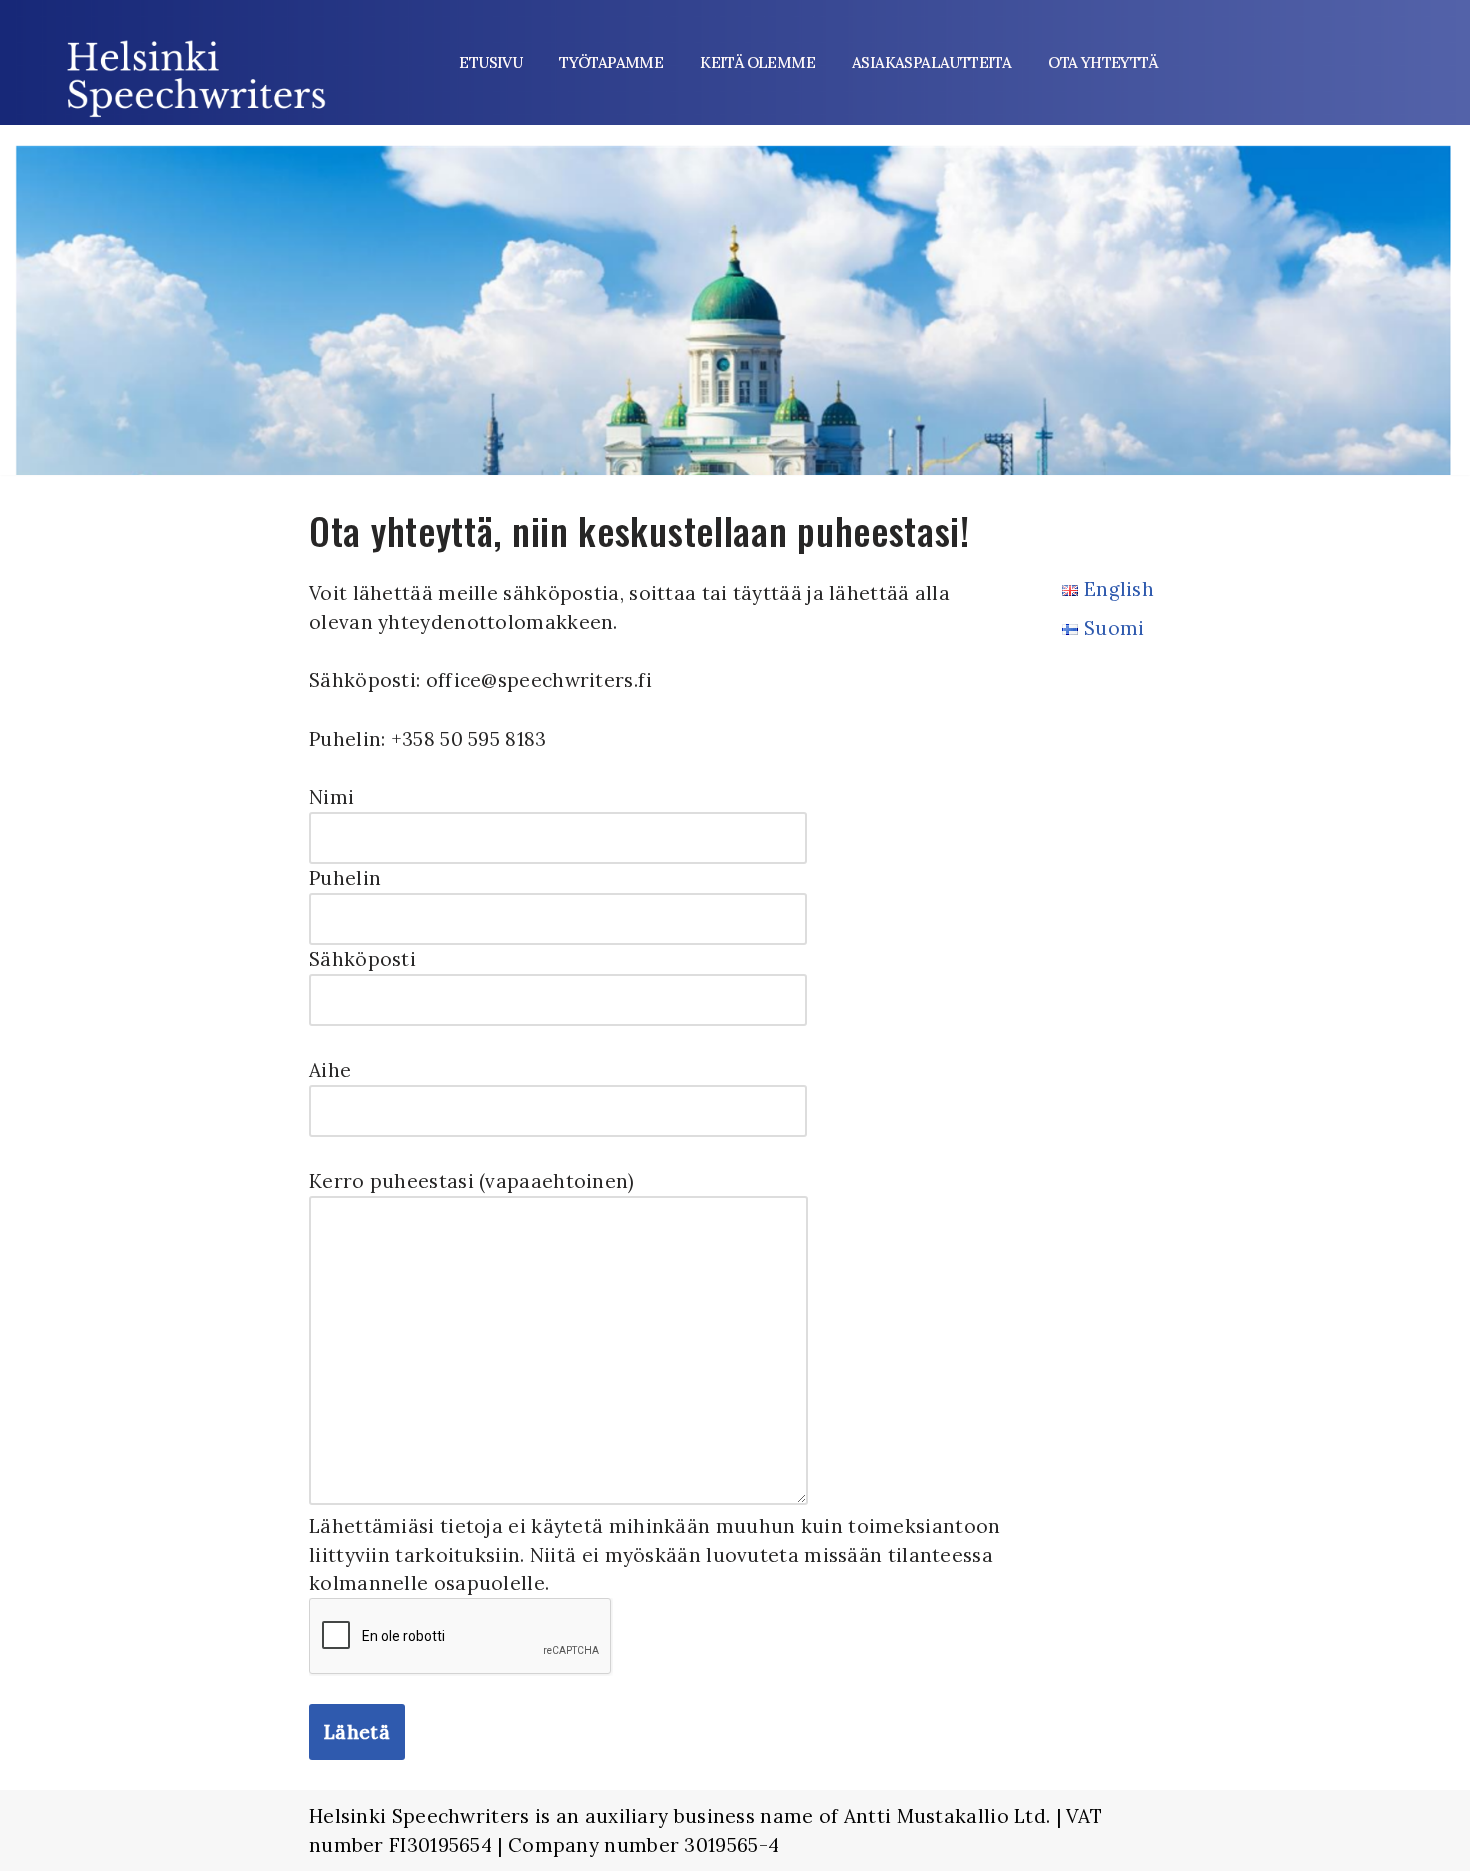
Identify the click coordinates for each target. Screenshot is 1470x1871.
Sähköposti (362, 959)
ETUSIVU (490, 62)
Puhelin (345, 878)
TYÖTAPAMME (611, 62)
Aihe (330, 1070)
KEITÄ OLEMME (757, 62)
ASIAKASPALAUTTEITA (931, 62)
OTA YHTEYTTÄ (1102, 62)
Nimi (331, 797)
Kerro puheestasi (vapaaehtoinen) (472, 1181)
